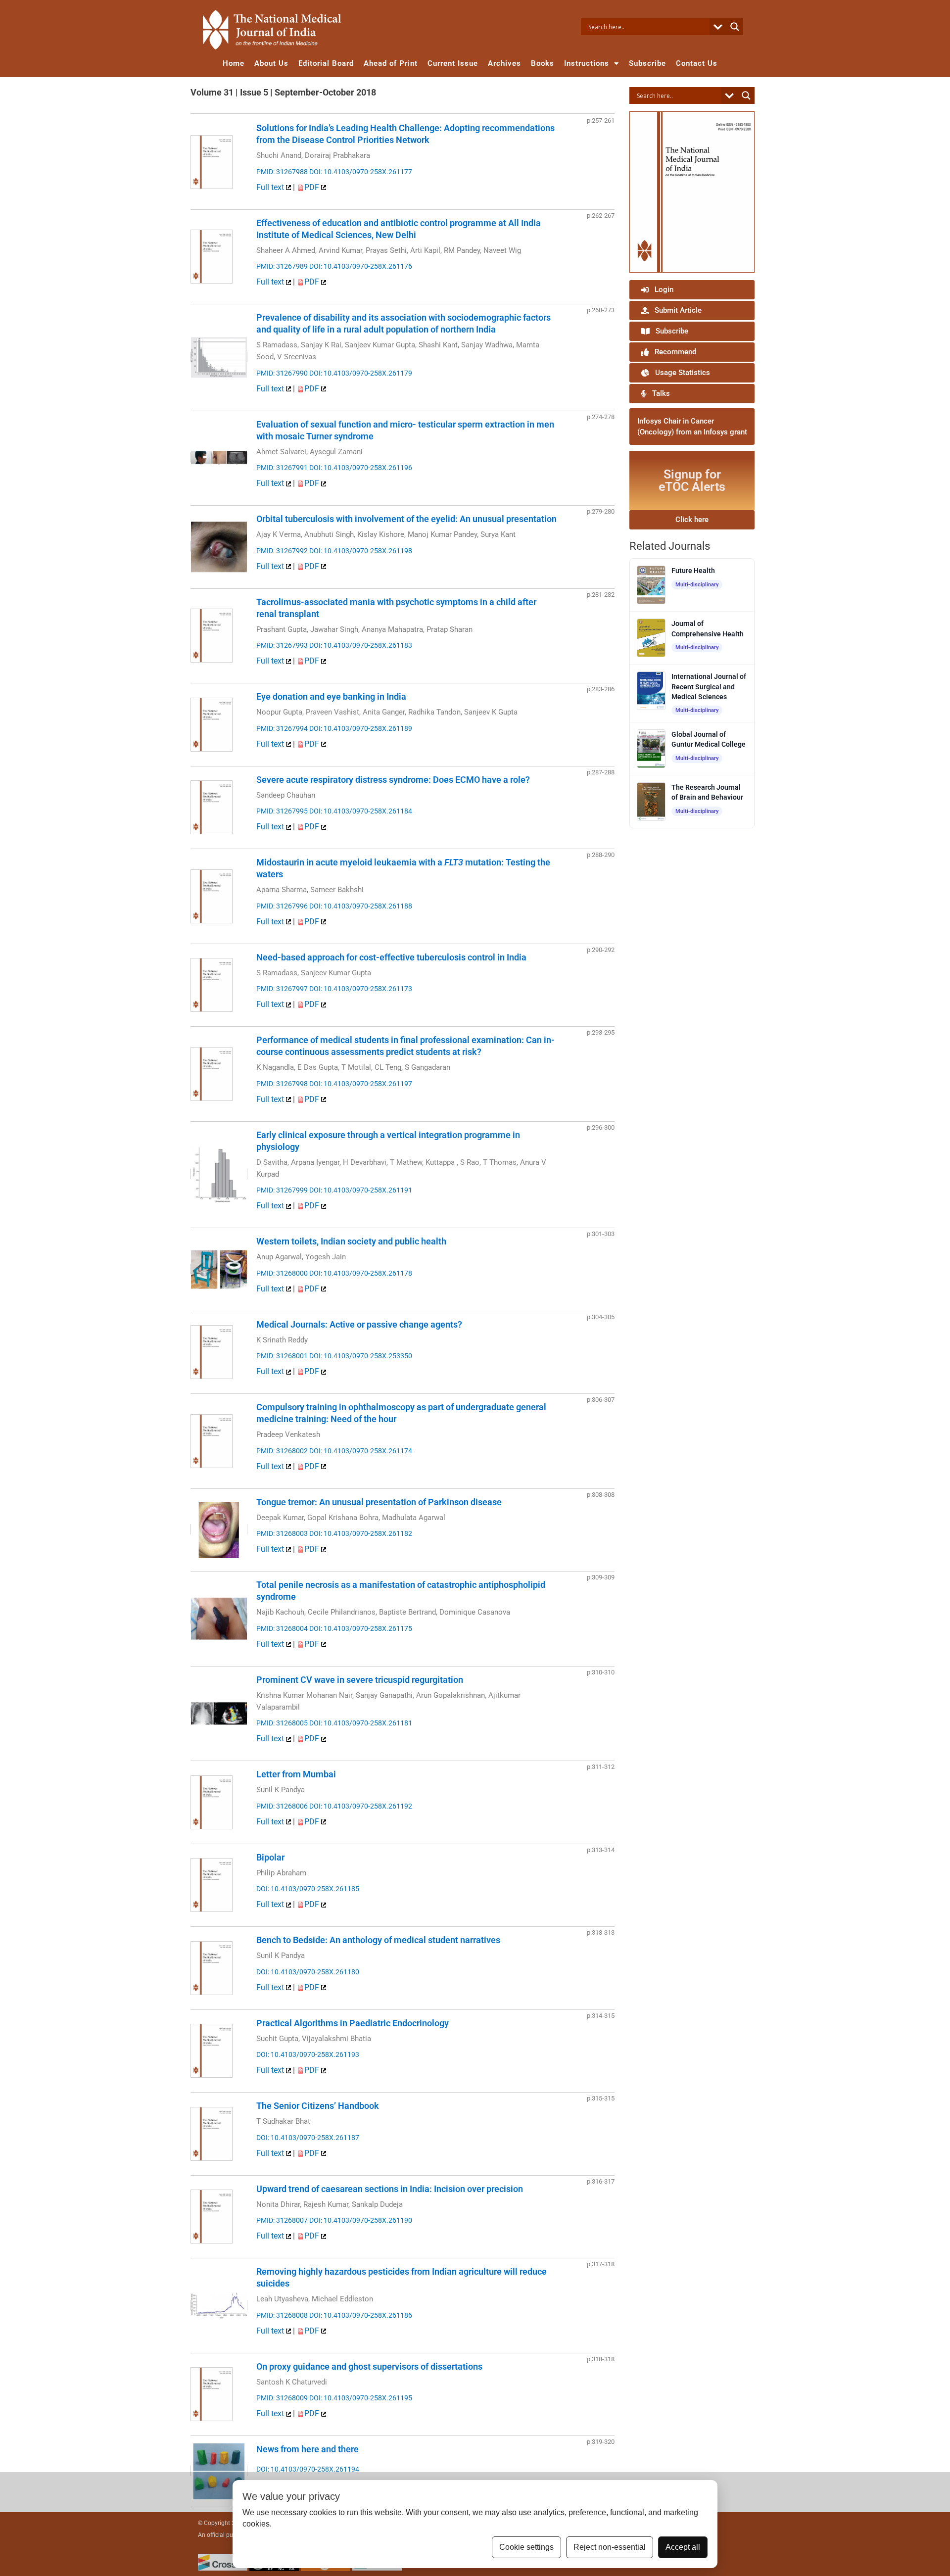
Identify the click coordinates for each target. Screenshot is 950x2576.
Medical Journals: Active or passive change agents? (359, 1324)
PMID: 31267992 (282, 551)
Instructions (587, 63)
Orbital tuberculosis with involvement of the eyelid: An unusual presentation (406, 519)
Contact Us (697, 63)
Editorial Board (326, 63)
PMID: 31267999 (282, 1190)
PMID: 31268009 (282, 2398)
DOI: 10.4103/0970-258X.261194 (308, 2469)
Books (543, 63)
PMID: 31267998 (282, 1084)
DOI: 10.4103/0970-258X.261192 (361, 1806)
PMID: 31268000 (282, 1273)
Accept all (683, 2547)
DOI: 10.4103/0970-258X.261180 (308, 1972)
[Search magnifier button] (735, 27)
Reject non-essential (610, 2547)
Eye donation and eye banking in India (331, 696)
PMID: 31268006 (282, 1806)
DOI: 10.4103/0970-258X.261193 (308, 2054)
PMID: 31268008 (282, 2315)
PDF (313, 187)
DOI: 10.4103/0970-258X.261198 (361, 551)
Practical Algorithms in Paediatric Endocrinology (353, 2023)
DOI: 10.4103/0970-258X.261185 (308, 1889)
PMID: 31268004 (282, 1628)
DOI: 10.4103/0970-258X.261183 (361, 645)
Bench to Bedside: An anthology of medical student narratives (378, 1940)
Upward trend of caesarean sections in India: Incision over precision (390, 2189)
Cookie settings (526, 2547)
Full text (271, 187)
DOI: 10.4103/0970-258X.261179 (361, 373)
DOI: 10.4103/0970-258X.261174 (361, 1451)
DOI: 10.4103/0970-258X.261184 (361, 811)
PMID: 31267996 (282, 906)
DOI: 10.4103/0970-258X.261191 (361, 1190)
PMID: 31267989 (282, 266)
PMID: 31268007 (282, 2220)
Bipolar (270, 1857)
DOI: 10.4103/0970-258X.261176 (361, 266)
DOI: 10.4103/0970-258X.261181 (361, 1723)
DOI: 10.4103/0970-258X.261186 (361, 2315)
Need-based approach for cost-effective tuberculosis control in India (391, 957)
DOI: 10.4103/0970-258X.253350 (361, 1356)
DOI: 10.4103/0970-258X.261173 (361, 989)
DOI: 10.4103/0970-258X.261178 (361, 1273)
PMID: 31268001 (282, 1356)
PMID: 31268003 (282, 1533)
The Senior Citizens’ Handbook (318, 2106)
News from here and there (308, 2449)
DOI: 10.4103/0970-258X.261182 (361, 1533)
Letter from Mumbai (296, 1774)
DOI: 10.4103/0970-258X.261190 (361, 2220)
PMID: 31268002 (282, 1451)
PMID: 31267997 (282, 989)
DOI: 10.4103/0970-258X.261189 (361, 728)
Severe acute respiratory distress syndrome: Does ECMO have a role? (393, 780)
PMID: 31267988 (282, 172)
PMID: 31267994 (282, 728)
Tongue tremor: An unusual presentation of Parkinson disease (379, 1502)
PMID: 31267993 (282, 645)
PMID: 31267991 (282, 468)
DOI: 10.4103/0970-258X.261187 (308, 2138)
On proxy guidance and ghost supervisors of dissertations (369, 2366)
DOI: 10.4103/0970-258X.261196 (361, 468)
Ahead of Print (391, 63)
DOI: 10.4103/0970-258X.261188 (361, 906)
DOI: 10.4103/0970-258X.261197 (361, 1084)
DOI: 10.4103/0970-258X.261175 (361, 1628)
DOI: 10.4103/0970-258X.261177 (361, 172)
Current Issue (453, 63)
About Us (271, 63)
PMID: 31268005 (282, 1723)
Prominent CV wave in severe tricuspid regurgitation (360, 1680)
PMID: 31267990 (282, 373)
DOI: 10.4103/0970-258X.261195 (361, 2398)
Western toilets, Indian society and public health (351, 1241)
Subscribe (647, 63)
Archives (504, 63)
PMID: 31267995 (282, 811)
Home (234, 63)
